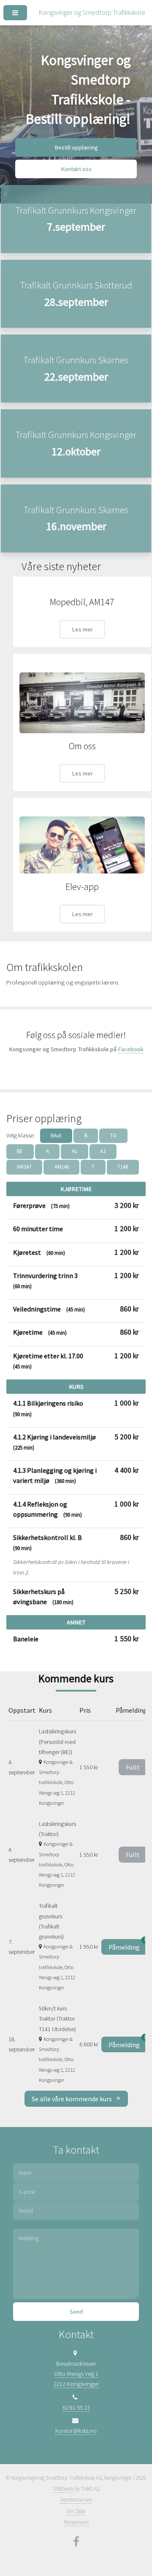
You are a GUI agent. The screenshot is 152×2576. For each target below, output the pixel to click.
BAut (56, 1136)
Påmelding (128, 1945)
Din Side (76, 2511)
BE (20, 1151)
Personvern (76, 2522)
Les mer (82, 629)
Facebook (131, 1049)
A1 (75, 1151)
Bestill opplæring (76, 147)
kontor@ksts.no (76, 2431)
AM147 (24, 1167)
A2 (103, 1151)
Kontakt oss (76, 169)
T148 (123, 1167)
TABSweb (63, 2489)
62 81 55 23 (76, 2407)
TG (113, 1136)
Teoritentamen (76, 2500)
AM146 (62, 1167)
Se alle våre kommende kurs (72, 2099)
